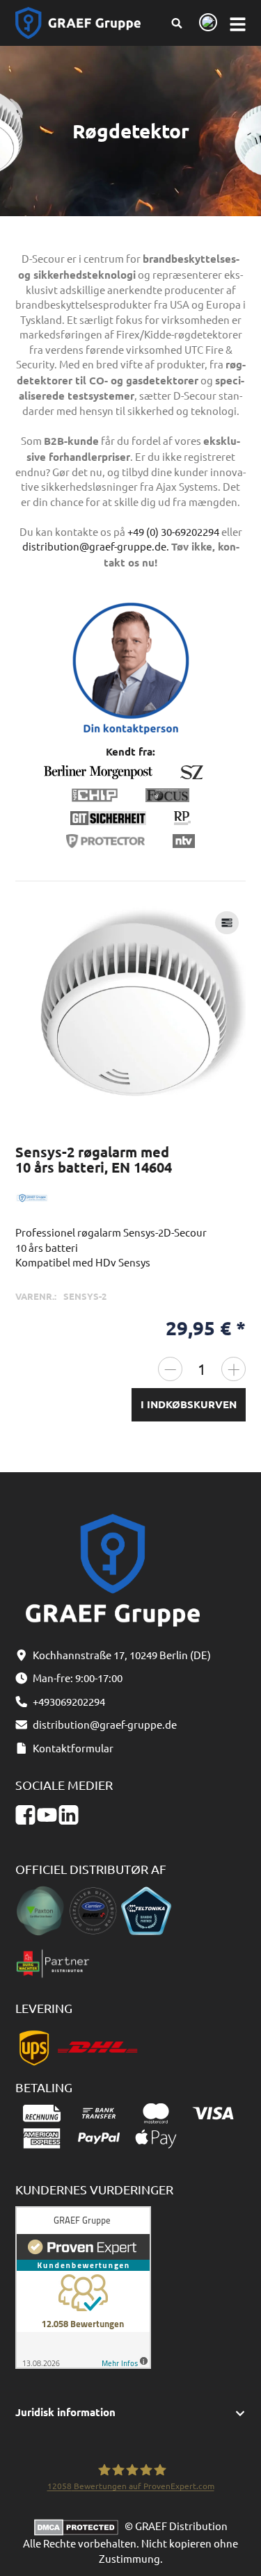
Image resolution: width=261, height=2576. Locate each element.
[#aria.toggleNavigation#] (238, 23)
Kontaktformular (73, 1748)
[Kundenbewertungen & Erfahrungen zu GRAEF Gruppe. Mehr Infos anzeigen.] (83, 2286)
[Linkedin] (69, 1815)
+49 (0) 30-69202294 (173, 531)
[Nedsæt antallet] (170, 1369)
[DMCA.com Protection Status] (79, 2526)
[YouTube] (47, 1815)
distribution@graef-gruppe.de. (96, 546)
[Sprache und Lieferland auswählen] (206, 23)
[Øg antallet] (234, 1369)
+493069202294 (69, 1701)
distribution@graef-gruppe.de (105, 1724)
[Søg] (176, 23)
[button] (131, 2412)
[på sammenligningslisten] (227, 923)
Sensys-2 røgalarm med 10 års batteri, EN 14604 (94, 1159)
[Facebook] (25, 1815)
